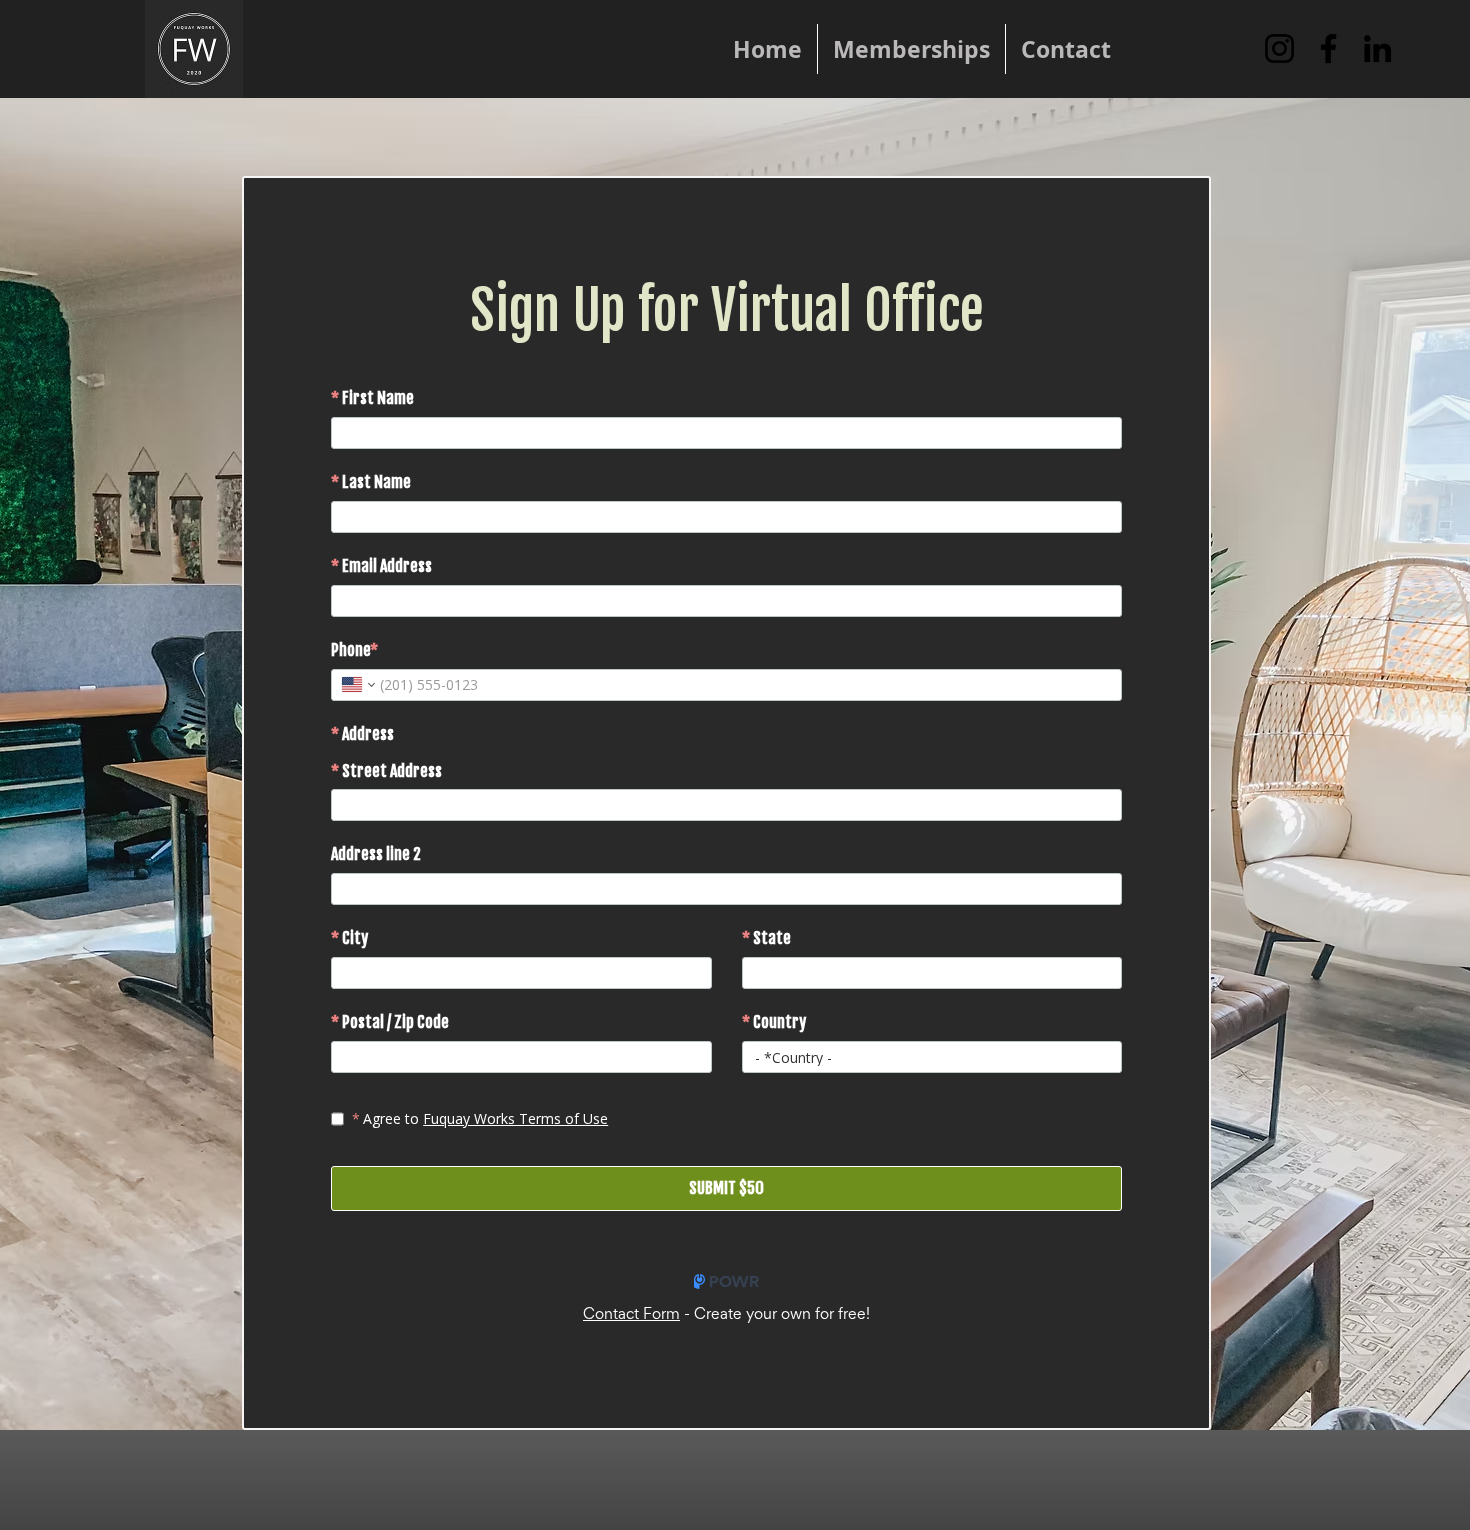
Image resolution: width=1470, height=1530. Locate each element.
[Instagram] (1279, 48)
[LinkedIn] (1377, 48)
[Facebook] (1328, 48)
